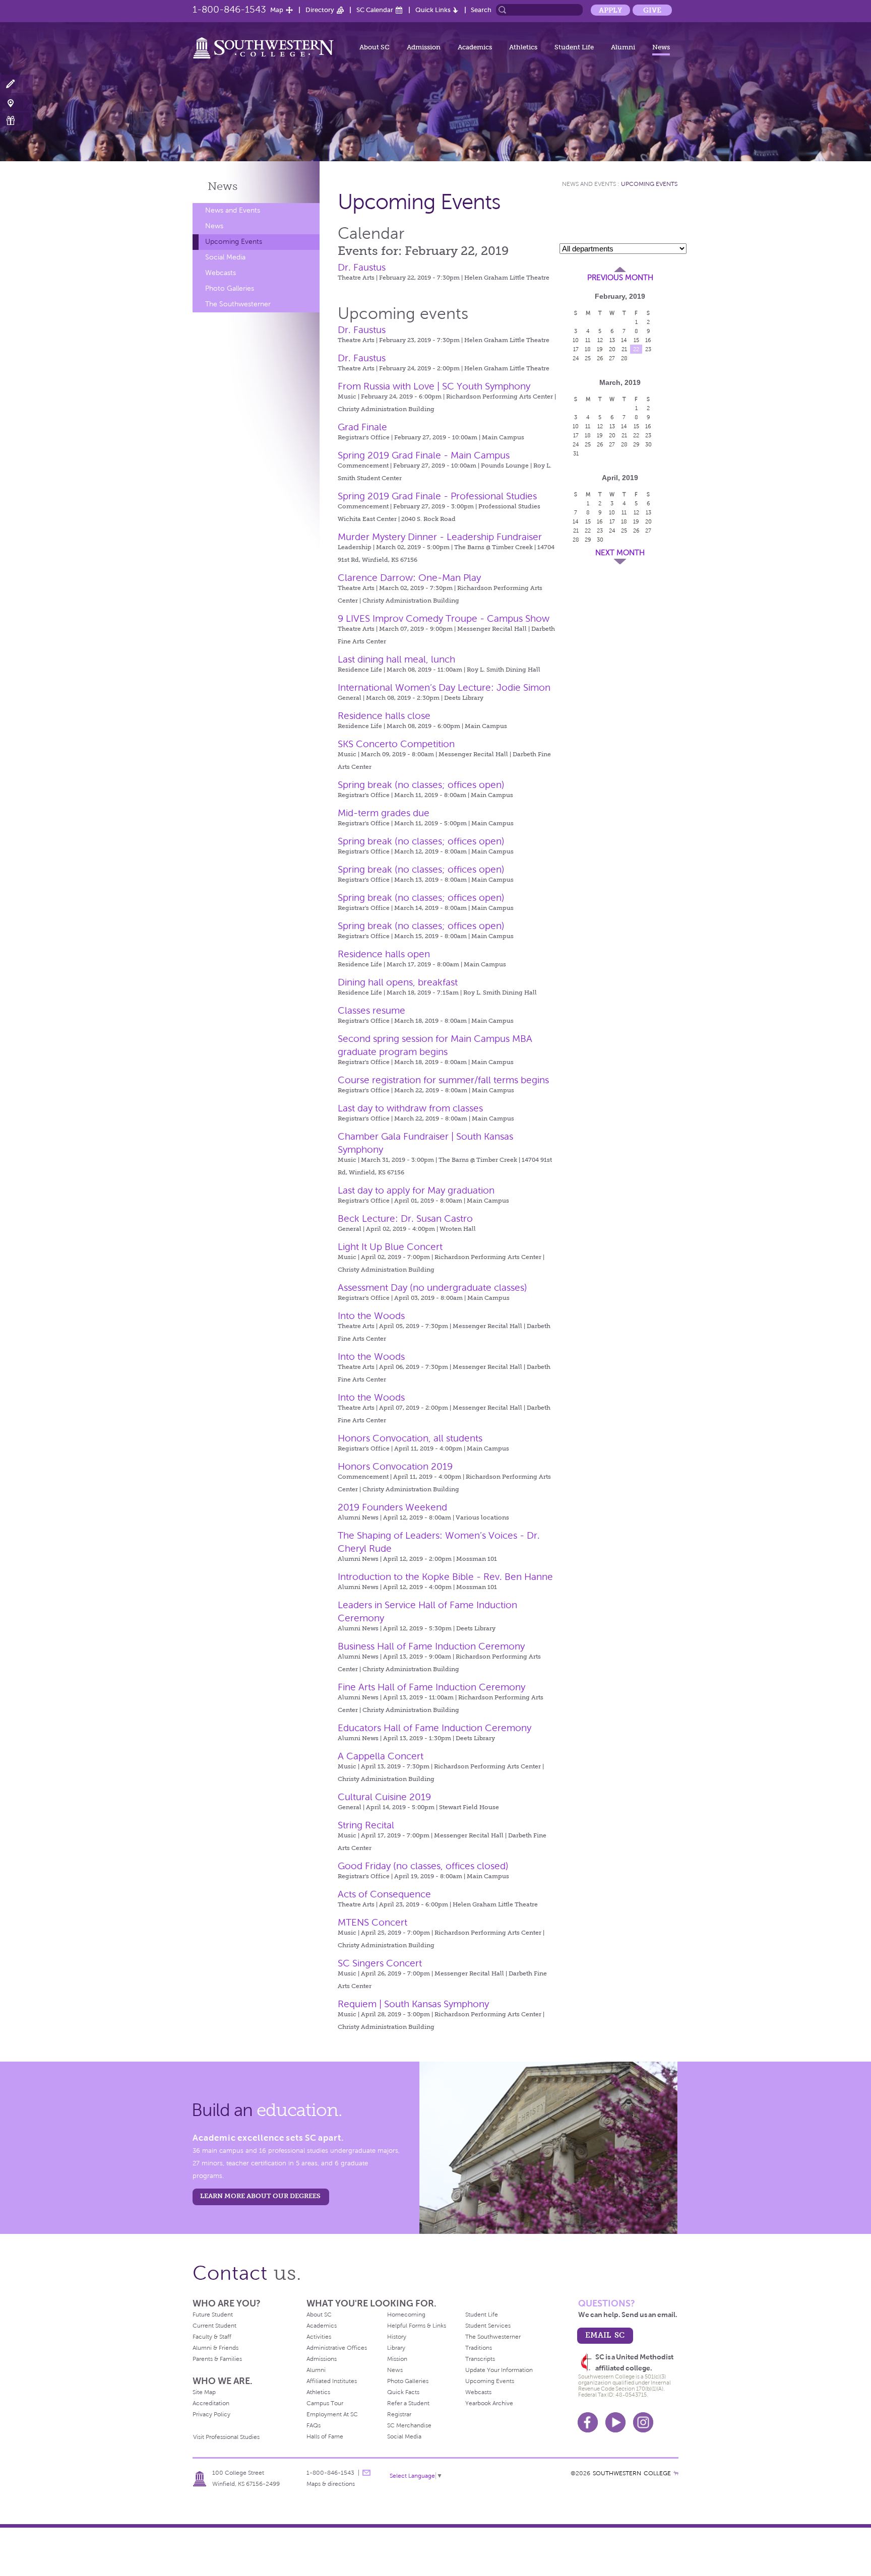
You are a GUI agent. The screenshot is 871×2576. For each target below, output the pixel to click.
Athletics (523, 47)
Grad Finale (362, 427)
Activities (319, 2337)
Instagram (643, 2422)
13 (612, 340)
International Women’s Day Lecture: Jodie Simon (444, 687)
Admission (424, 47)
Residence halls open (384, 954)
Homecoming (406, 2315)
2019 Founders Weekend (392, 1507)
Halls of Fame (325, 2436)
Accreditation (211, 2403)
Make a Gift (16, 121)
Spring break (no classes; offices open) (421, 785)
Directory (320, 10)
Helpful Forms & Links (417, 2326)
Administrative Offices (337, 2348)
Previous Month (620, 278)
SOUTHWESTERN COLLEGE (632, 2473)
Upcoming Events (234, 242)
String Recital (366, 1825)
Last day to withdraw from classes (410, 1108)
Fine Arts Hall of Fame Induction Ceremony (431, 1687)
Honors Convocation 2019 (395, 1466)
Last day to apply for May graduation (416, 1190)
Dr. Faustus (362, 267)
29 (636, 444)
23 (648, 349)
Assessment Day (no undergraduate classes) (432, 1287)
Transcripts (480, 2359)
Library (396, 2348)
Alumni (623, 47)
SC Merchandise (409, 2425)
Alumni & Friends (215, 2348)
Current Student (214, 2326)
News (661, 47)
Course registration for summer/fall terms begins (443, 1080)
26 (600, 358)
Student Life (574, 47)
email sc (605, 2335)
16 (648, 340)
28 (624, 358)
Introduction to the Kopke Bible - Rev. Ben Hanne (445, 1577)
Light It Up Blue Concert (390, 1247)
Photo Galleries (230, 288)
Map (277, 10)
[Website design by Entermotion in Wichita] (676, 2473)
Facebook (588, 2422)
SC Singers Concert (380, 1963)
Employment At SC (332, 2414)
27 (612, 358)
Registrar (399, 2414)
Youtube (615, 2422)
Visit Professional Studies (226, 2437)
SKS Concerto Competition (396, 744)
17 (576, 349)
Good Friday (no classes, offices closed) (423, 1866)
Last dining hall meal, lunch (396, 659)
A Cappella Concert (381, 1756)
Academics (475, 47)
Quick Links (433, 10)
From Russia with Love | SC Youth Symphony (434, 386)
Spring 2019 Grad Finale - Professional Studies (437, 496)
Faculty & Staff (212, 2337)
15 (636, 340)
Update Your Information (499, 2370)
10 (576, 340)
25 (588, 358)
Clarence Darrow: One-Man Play (409, 578)
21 (624, 349)
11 (588, 340)
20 (612, 349)
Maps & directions (331, 2484)
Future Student (213, 2315)
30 (648, 444)
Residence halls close (384, 716)
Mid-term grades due (384, 813)
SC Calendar (375, 10)
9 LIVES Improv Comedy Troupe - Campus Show (444, 618)
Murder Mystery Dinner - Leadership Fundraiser (440, 537)
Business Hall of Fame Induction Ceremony (431, 1646)
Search (481, 10)
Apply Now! (16, 84)
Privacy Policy (211, 2414)
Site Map (204, 2392)
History (397, 2337)
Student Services (488, 2326)
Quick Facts (403, 2392)
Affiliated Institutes (332, 2381)
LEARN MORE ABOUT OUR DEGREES (260, 2196)
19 (600, 349)
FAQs (314, 2425)
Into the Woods (371, 1316)
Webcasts (221, 273)
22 (636, 349)
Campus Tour (325, 2403)
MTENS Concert (372, 1922)
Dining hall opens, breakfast (398, 982)
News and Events (233, 210)
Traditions (479, 2348)
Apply (610, 10)
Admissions (322, 2359)
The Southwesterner (238, 304)
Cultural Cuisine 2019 (384, 1797)
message (366, 2473)
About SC (375, 47)
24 (576, 358)
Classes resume (371, 1010)
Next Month (620, 553)
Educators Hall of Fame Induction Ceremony (434, 1728)
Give (652, 10)
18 (588, 349)
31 (576, 453)
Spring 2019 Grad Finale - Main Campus (424, 455)
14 (624, 340)
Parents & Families (217, 2359)
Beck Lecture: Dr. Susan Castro (405, 1218)
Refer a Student (408, 2403)
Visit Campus (16, 103)
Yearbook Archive (489, 2403)
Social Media (225, 257)
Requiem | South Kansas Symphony (413, 2004)
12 (600, 340)
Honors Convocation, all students (410, 1438)
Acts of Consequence (384, 1894)
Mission (397, 2359)
